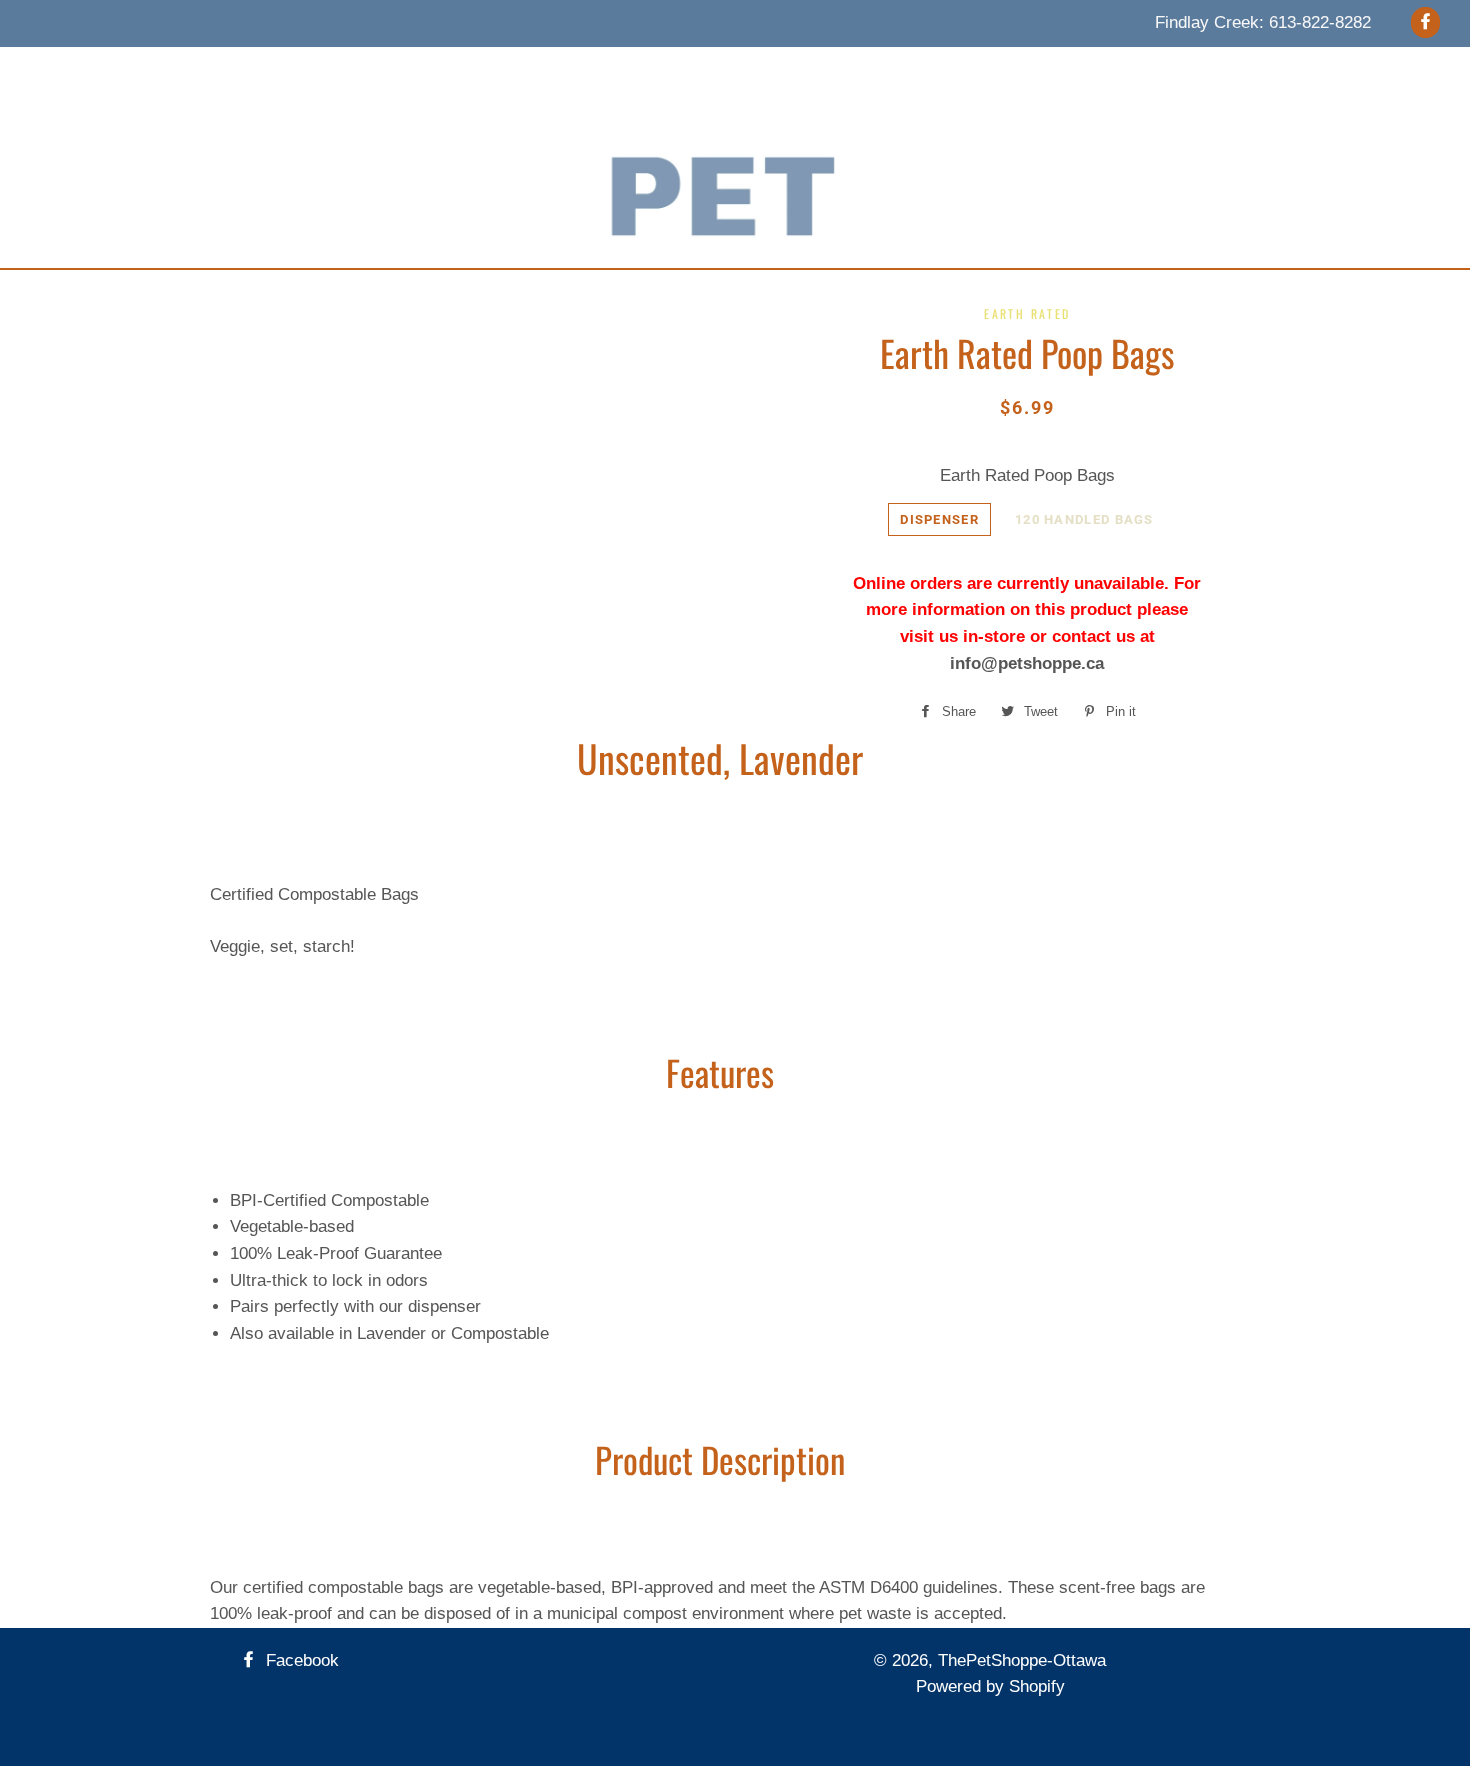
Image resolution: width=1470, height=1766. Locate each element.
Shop (1032, 72)
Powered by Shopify (990, 1686)
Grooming (723, 72)
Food (392, 72)
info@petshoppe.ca (1027, 663)
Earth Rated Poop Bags (1027, 475)
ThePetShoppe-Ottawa (1022, 1660)
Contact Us (943, 72)
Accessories (614, 72)
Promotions (831, 72)
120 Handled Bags (1084, 519)
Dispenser (939, 519)
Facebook (300, 1660)
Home (323, 72)
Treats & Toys (490, 72)
